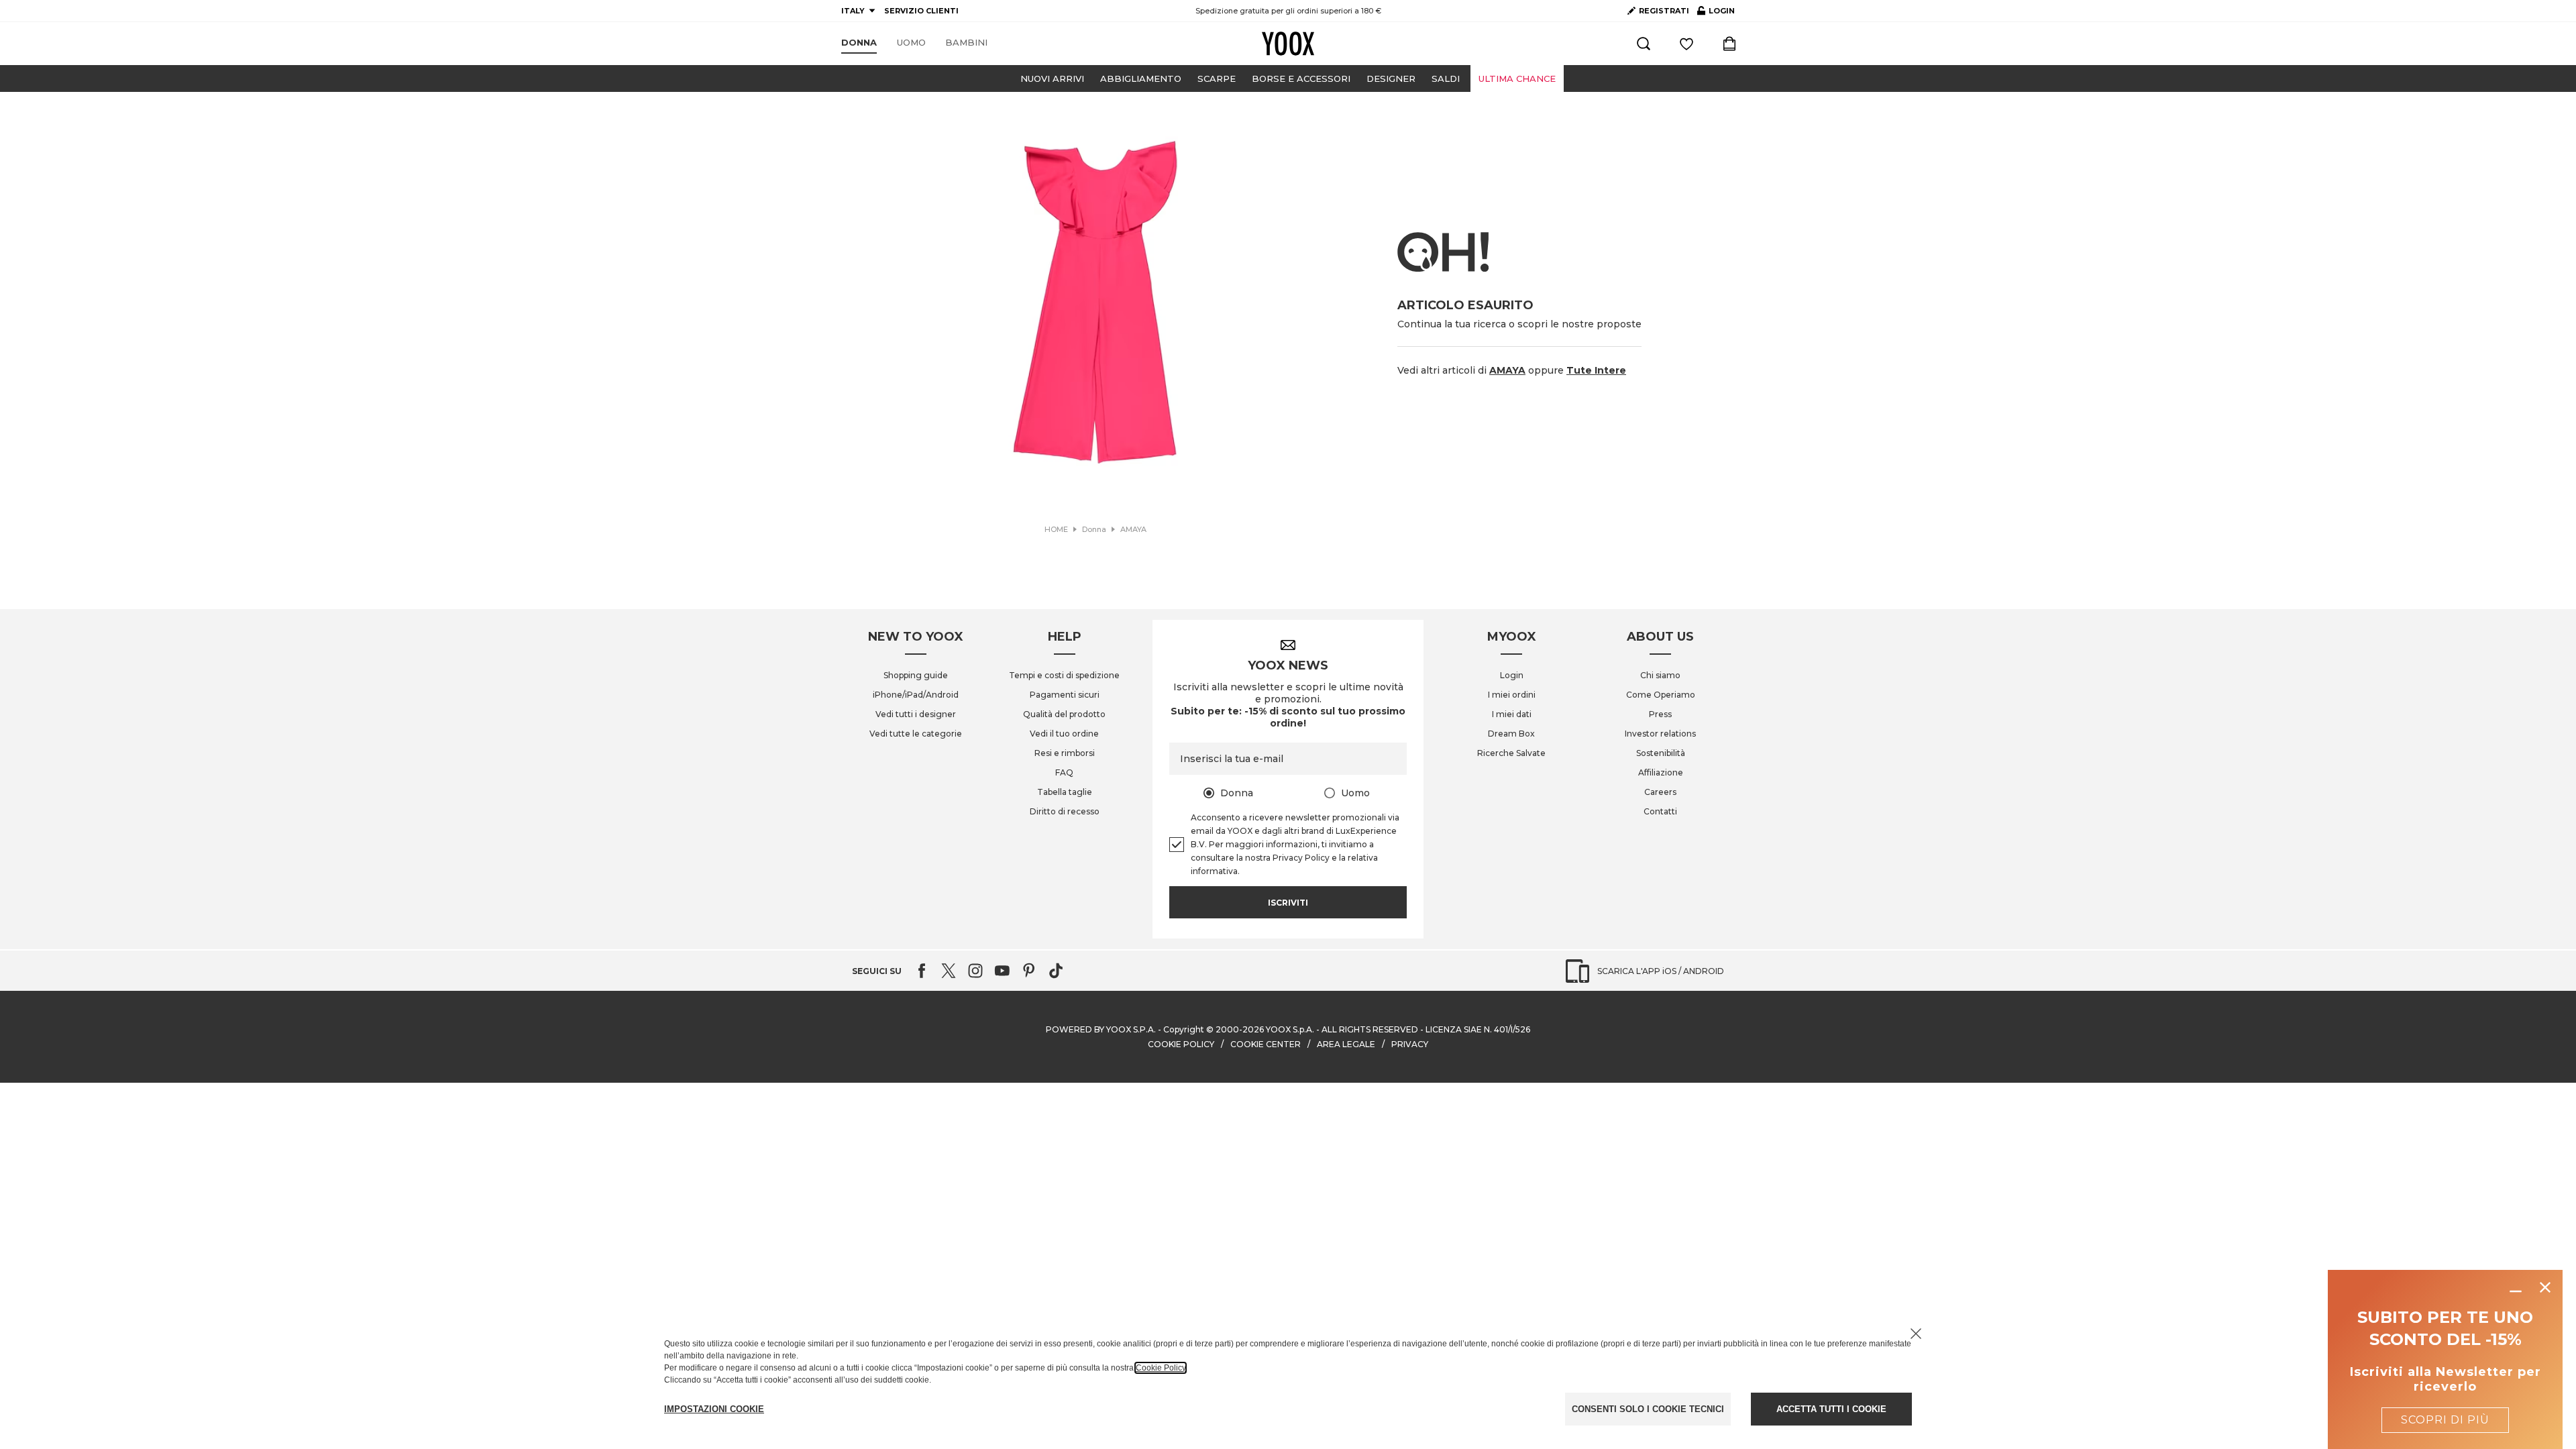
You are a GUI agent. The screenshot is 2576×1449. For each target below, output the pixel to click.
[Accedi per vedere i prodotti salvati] (1686, 44)
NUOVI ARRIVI (1052, 78)
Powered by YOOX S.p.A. (1101, 1029)
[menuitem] (859, 43)
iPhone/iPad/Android (916, 695)
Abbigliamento (1141, 78)
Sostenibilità (1661, 753)
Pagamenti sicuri (1065, 695)
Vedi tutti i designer (916, 714)
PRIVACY (1410, 1044)
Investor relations (1660, 734)
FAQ (1064, 772)
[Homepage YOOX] (1288, 44)
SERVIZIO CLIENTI (921, 11)
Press (1660, 714)
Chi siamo (1660, 675)
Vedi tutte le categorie (916, 734)
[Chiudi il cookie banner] (1916, 1334)
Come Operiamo (1661, 695)
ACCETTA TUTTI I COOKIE (1831, 1409)
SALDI (1446, 78)
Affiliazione (1661, 772)
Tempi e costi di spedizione (1064, 675)
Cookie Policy (1161, 1368)
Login (1512, 675)
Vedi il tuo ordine (1064, 734)
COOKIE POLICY (1181, 1044)
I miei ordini (1512, 695)
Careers (1660, 792)
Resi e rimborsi (1065, 753)
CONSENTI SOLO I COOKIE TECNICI (1648, 1409)
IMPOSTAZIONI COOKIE (714, 1409)
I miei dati (1512, 714)
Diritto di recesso (1065, 811)
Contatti (1660, 811)
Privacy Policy (1301, 858)
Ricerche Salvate (1511, 753)
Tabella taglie (1065, 792)
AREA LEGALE (1346, 1044)
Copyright (1184, 1029)
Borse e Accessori (1301, 78)
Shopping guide (916, 675)
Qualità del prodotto (1064, 714)
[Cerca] (1644, 44)
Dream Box (1511, 734)
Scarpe (1217, 78)
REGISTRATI (1664, 11)
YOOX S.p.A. (1290, 1029)
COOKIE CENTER (1266, 1044)
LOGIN (1716, 13)
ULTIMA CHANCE (1517, 78)
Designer (1391, 78)
